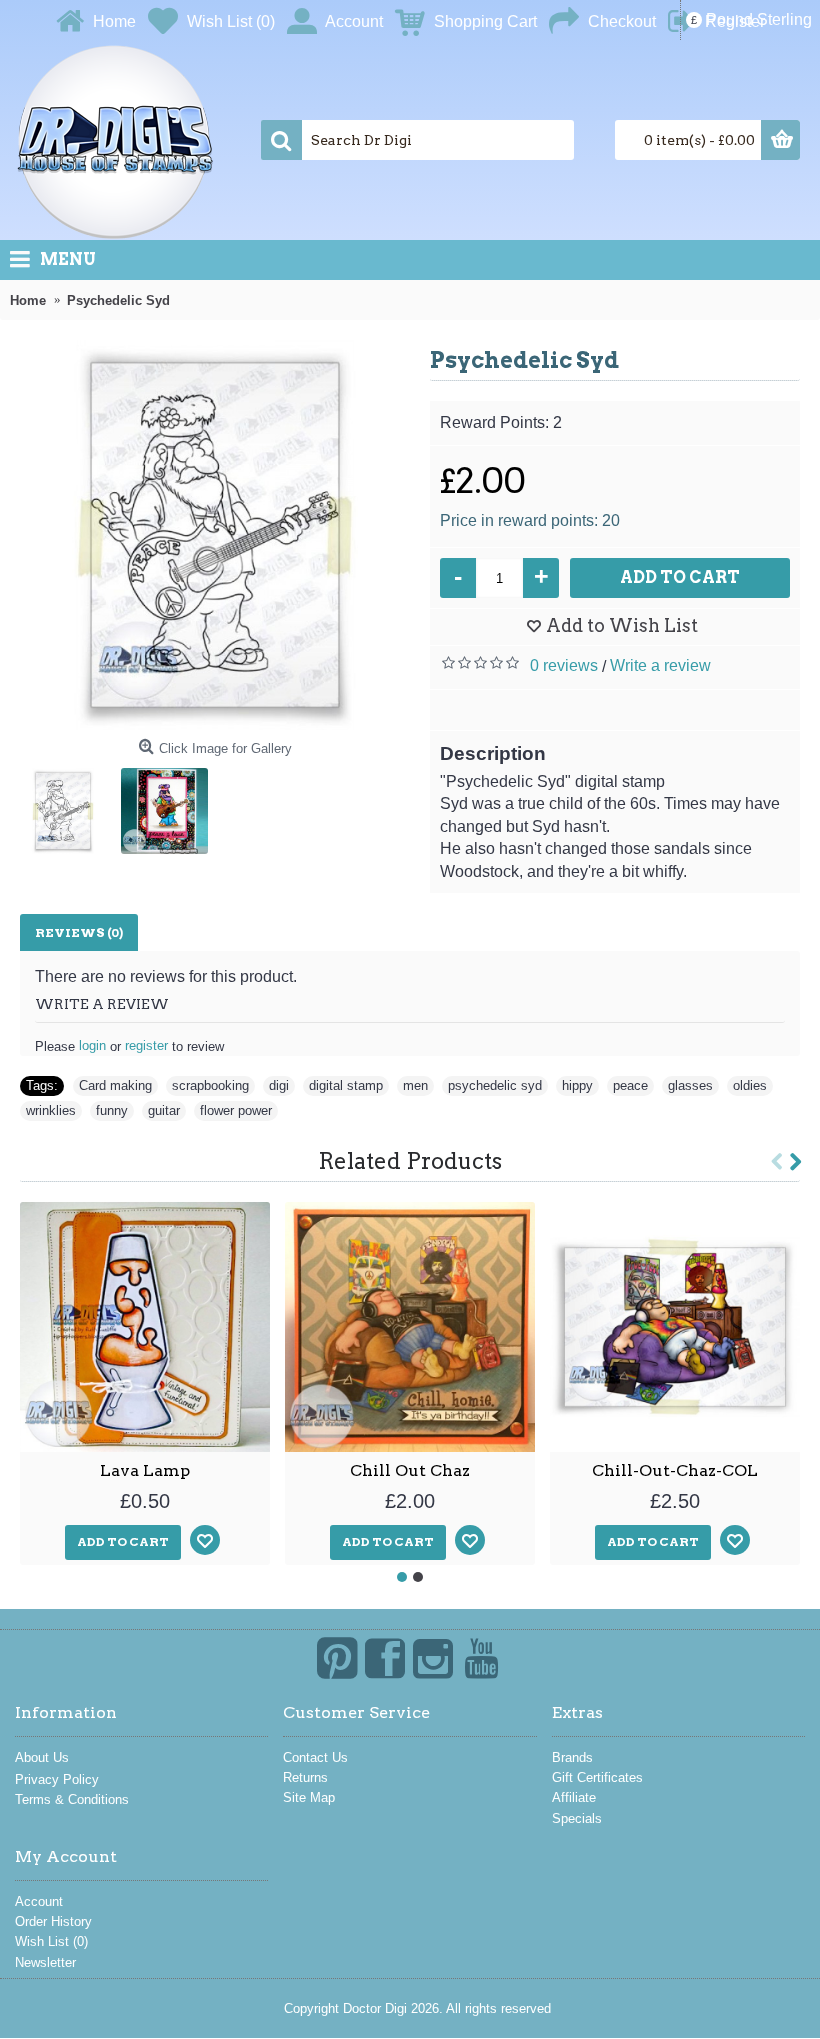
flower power (236, 1110)
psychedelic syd (495, 1085)
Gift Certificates (597, 1777)
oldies (750, 1085)
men (415, 1085)
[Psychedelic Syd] (215, 535)
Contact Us (315, 1757)
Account (39, 1901)
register (146, 1045)
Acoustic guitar (675, 1470)
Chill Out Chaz (145, 1470)
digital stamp (346, 1085)
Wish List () (51, 1941)
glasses (690, 1085)
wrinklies (51, 1110)
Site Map (309, 1797)
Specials (577, 1818)
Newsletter (45, 1962)
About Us (42, 1757)
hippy (577, 1085)
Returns (305, 1777)
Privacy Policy (57, 1779)
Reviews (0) (79, 932)
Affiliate (574, 1797)
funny (112, 1110)
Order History (53, 1921)
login (92, 1045)
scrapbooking (210, 1085)
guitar (164, 1110)
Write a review (660, 665)
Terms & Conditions (72, 1799)
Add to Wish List (622, 625)
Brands (572, 1757)
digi (279, 1085)
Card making (115, 1085)
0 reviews (564, 665)
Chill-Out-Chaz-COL (410, 1470)
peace (630, 1085)
